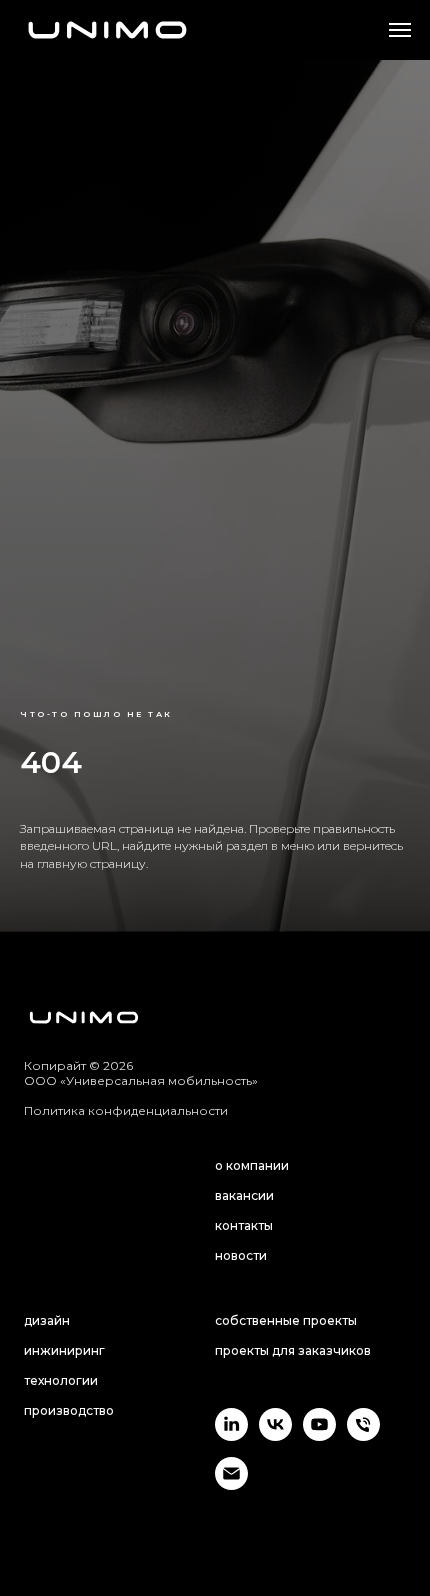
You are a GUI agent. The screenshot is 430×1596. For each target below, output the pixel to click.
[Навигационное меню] (400, 30)
